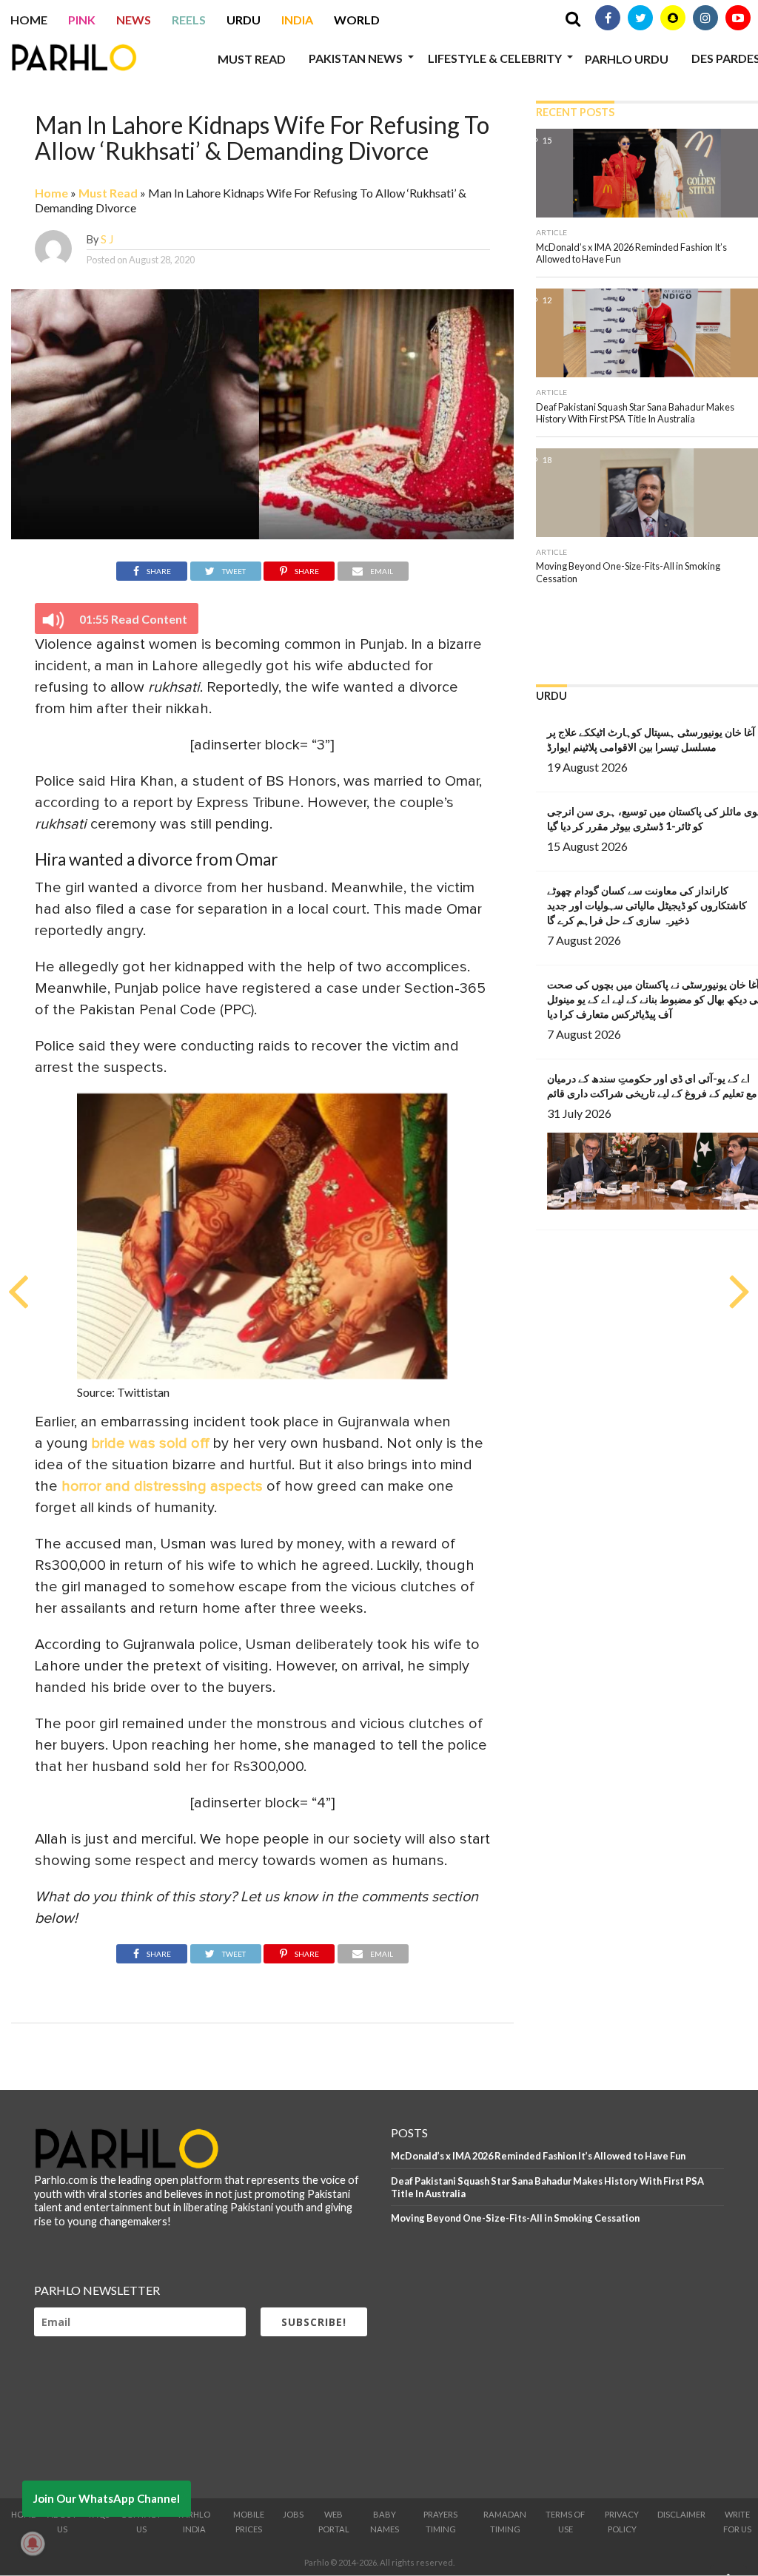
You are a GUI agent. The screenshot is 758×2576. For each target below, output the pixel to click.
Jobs (293, 2514)
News (134, 20)
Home (29, 20)
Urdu (244, 20)
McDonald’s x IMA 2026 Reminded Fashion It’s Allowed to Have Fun (538, 2156)
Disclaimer (681, 2514)
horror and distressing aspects (162, 1486)
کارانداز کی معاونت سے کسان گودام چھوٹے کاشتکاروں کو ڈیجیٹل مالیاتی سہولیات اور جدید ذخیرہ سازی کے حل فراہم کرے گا (647, 905)
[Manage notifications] (33, 2543)
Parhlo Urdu (627, 59)
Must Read (252, 59)
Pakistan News (356, 58)
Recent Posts (575, 112)
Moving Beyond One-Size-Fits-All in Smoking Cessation (515, 2218)
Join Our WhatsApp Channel (107, 2498)
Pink (82, 20)
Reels (189, 20)
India (297, 20)
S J (107, 239)
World (357, 20)
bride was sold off (151, 1443)
